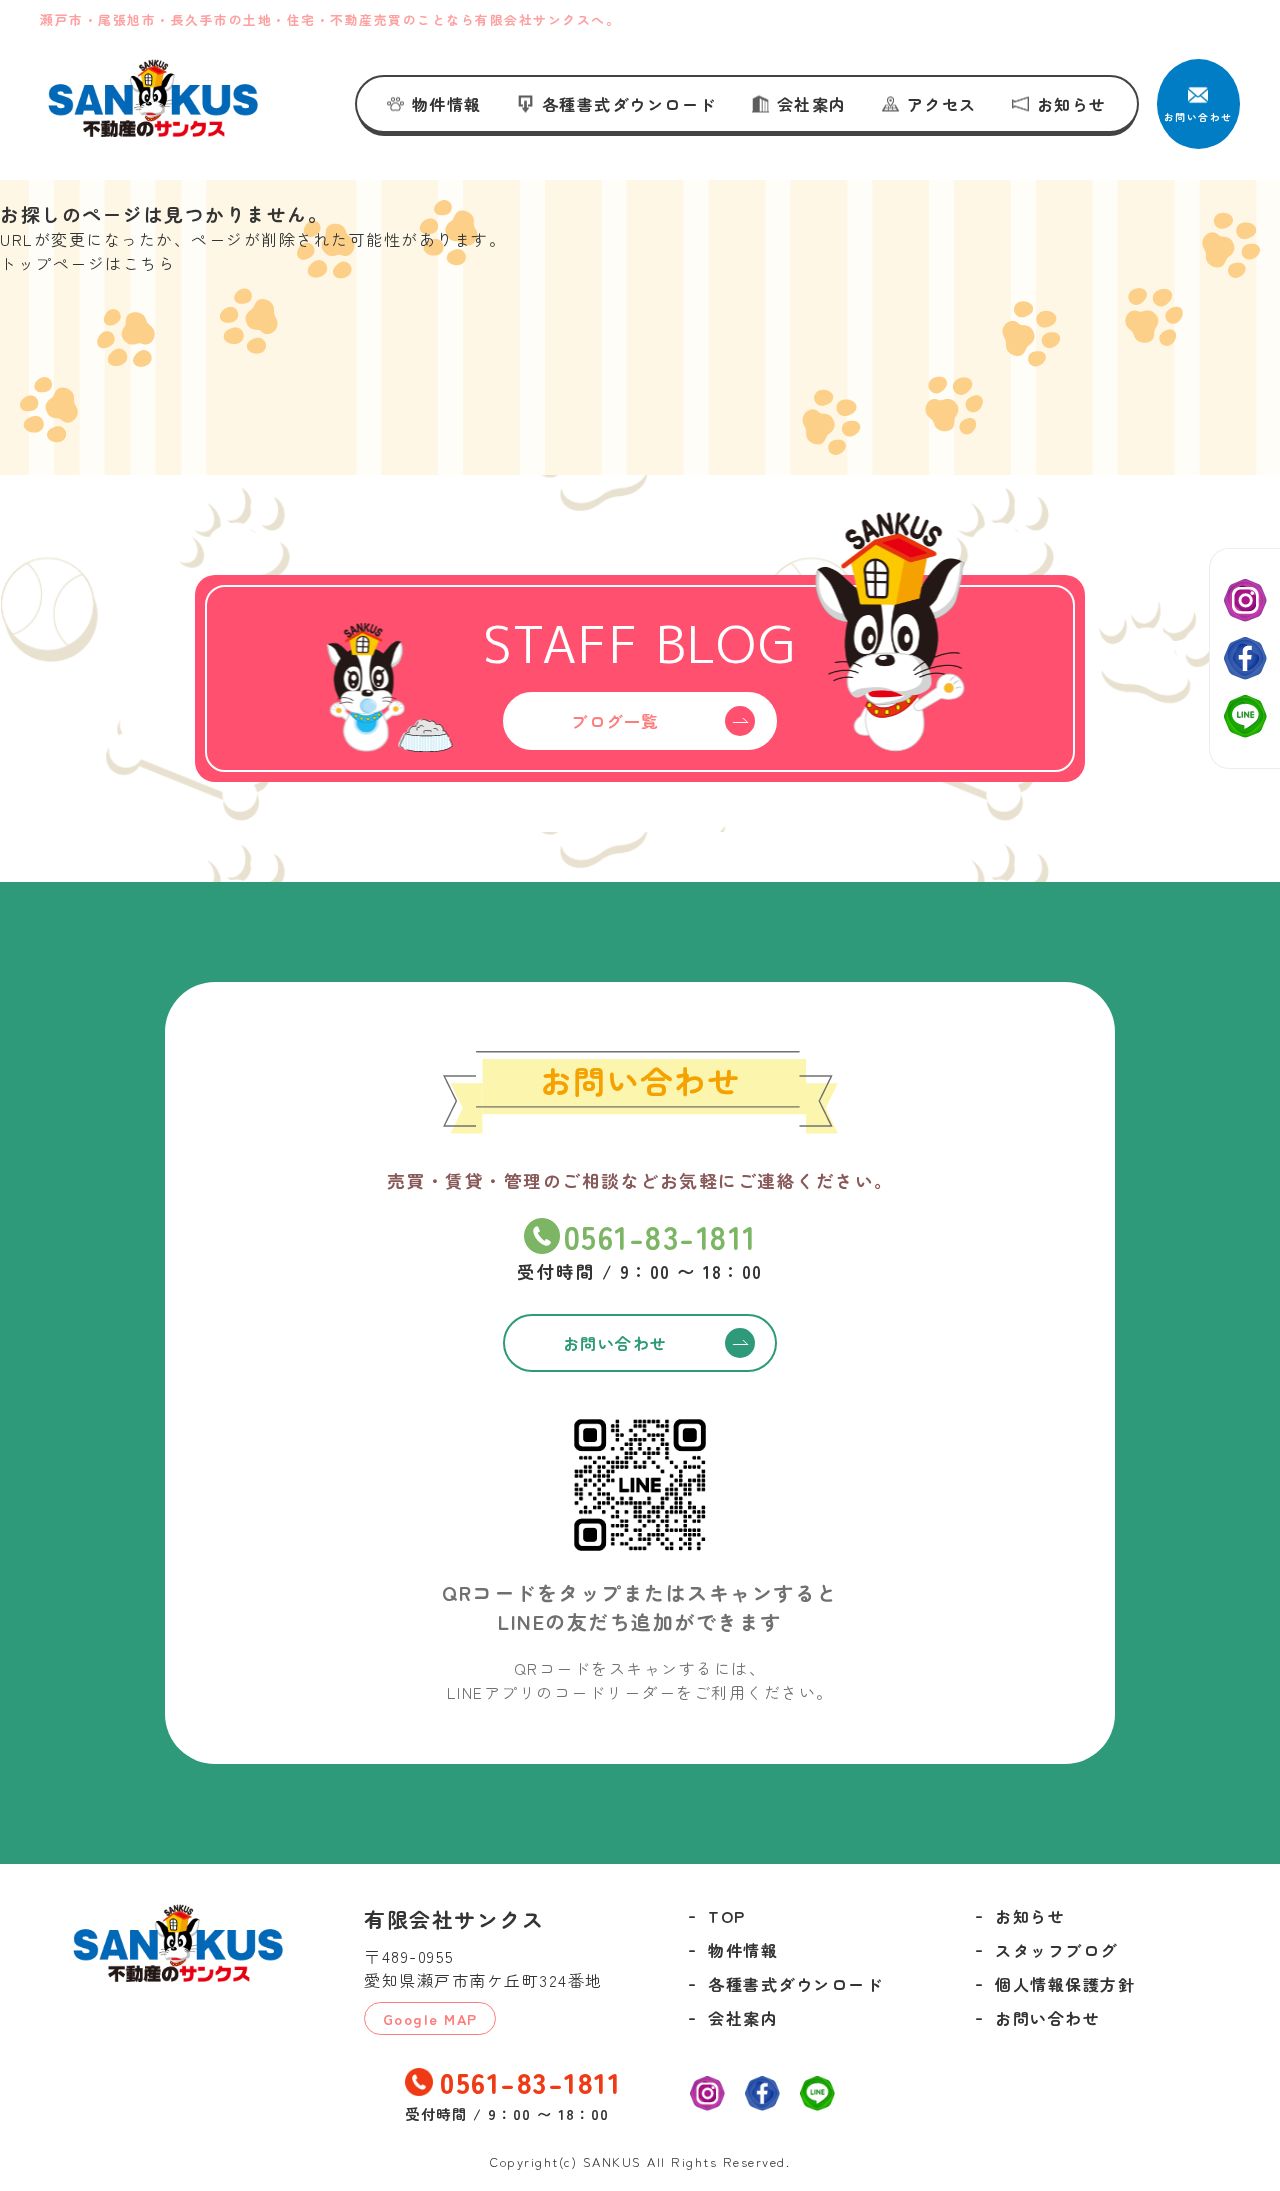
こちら (149, 263)
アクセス (942, 104)
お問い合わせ (1047, 2018)
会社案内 (812, 104)
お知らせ (1072, 104)
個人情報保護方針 (1065, 1984)
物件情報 (447, 104)
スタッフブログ (1056, 1950)
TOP (727, 1916)
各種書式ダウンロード (629, 104)
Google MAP (430, 2018)
